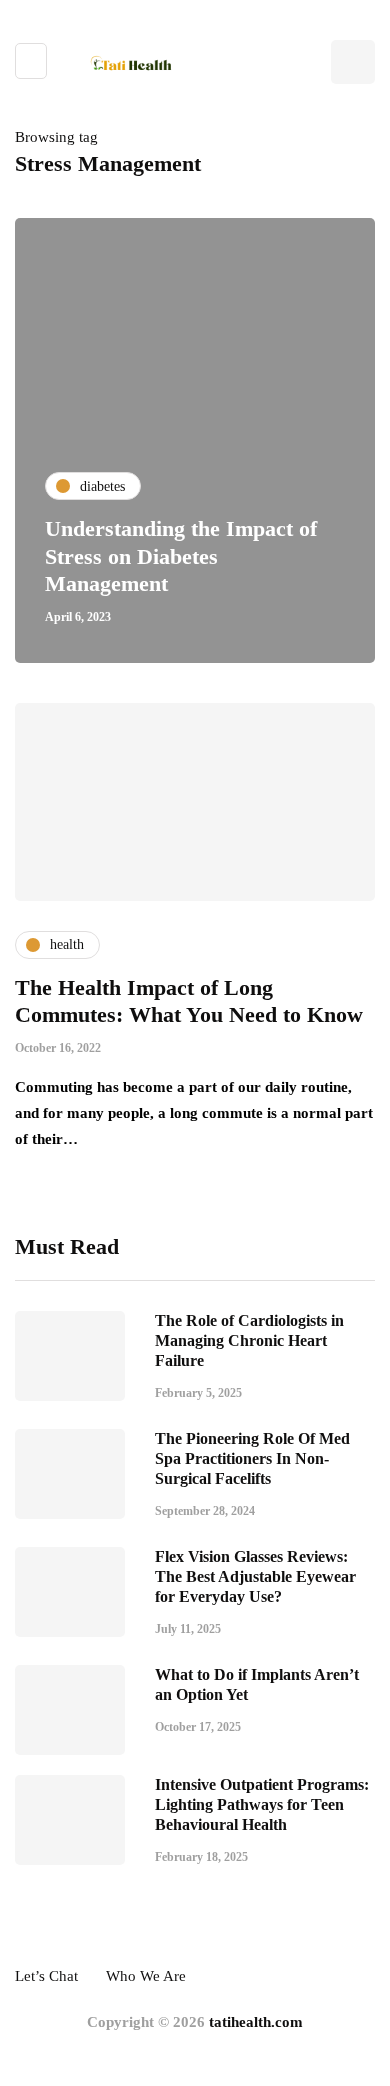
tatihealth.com (256, 2022)
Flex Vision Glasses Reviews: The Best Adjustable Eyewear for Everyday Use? (255, 1576)
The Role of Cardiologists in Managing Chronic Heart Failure (249, 1340)
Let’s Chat (46, 1976)
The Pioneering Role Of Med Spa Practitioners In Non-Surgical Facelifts (252, 1458)
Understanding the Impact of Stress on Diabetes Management (181, 556)
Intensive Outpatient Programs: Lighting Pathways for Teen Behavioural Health (262, 1804)
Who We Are (146, 1976)
